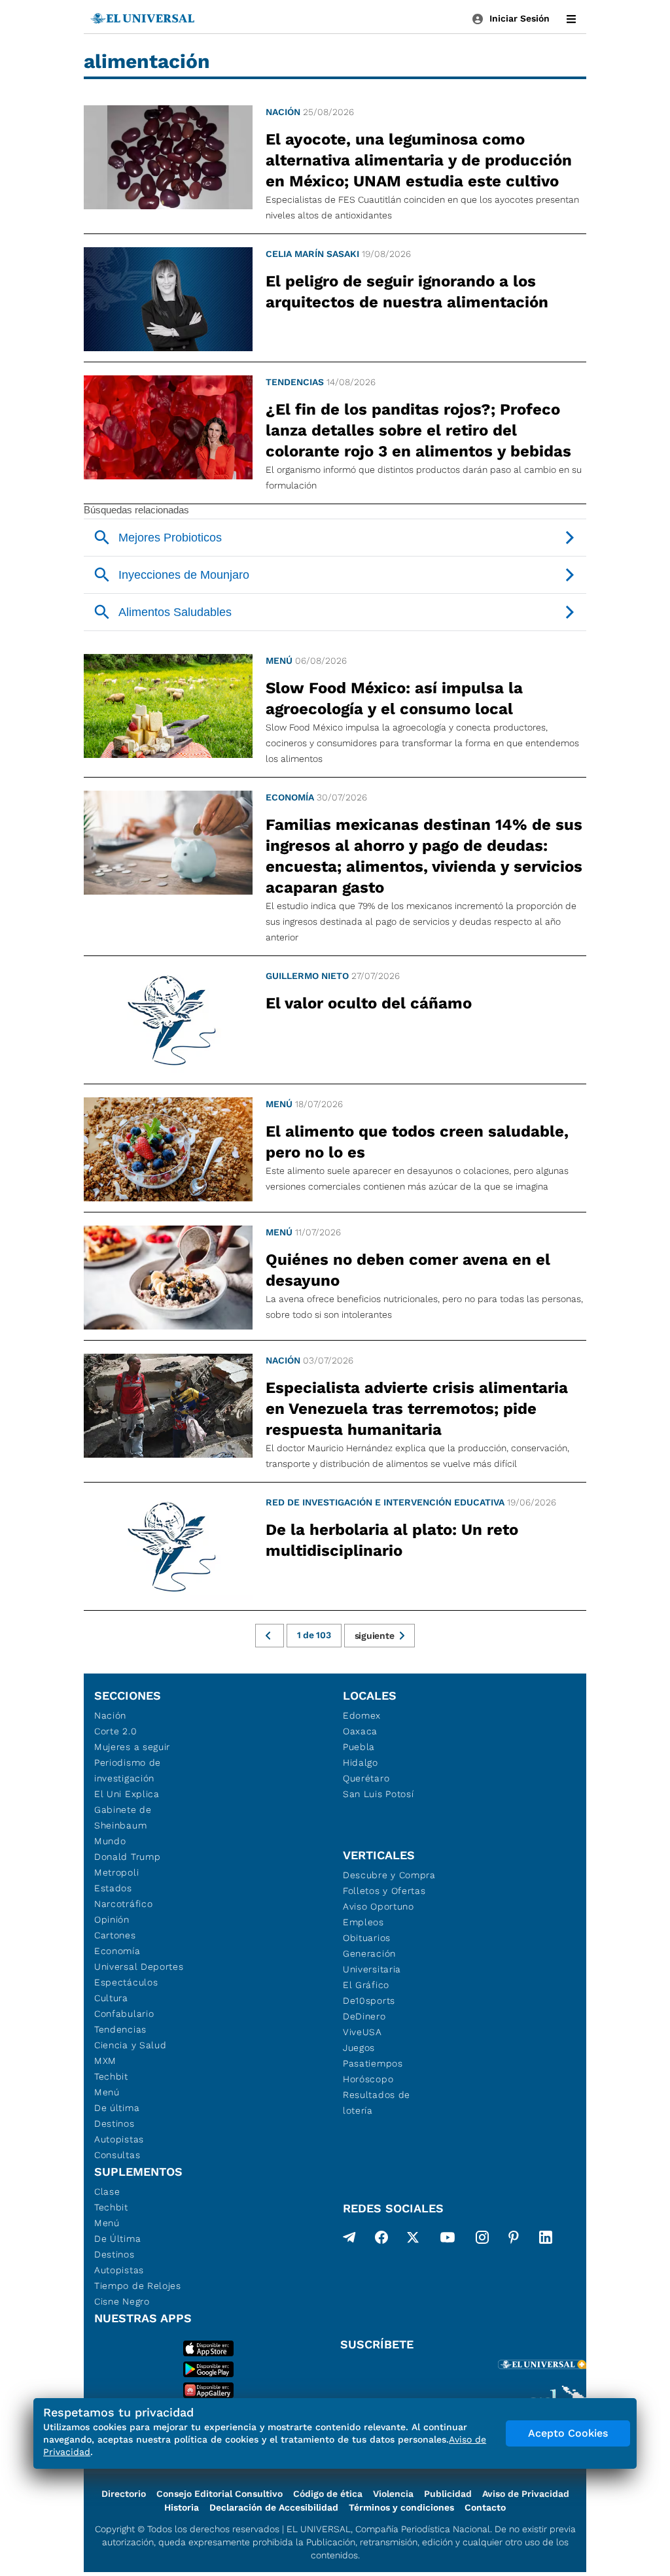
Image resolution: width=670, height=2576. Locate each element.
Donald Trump (127, 1857)
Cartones (115, 1935)
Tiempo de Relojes (138, 2286)
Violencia (393, 2494)
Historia (182, 2507)
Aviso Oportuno (379, 1906)
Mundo (110, 1841)
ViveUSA (362, 2032)
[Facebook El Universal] (381, 2240)
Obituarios (367, 1938)
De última (117, 2108)
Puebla (359, 1747)
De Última (117, 2239)
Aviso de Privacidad (526, 2494)
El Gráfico (366, 1985)
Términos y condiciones (401, 2507)
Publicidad (448, 2494)
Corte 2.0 (115, 1731)
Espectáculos (126, 1982)
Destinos (115, 2123)
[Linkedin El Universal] (546, 2240)
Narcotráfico (123, 1904)
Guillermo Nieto (307, 976)
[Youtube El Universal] (448, 2240)
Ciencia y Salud (131, 2045)
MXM (105, 2061)
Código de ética (328, 2494)
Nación (283, 112)
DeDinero (364, 2016)
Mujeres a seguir (132, 1747)
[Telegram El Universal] (349, 2240)
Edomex (362, 1715)
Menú (279, 661)
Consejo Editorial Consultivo (220, 2494)
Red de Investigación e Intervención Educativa (385, 1502)
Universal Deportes (139, 1966)
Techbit (111, 2076)
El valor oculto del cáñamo (369, 1003)
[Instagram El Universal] (482, 2240)
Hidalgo (361, 1762)
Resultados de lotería (377, 2103)
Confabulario (124, 2014)
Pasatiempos (373, 2063)
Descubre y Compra (389, 1875)
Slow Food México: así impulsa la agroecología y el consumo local (394, 698)
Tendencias (295, 382)
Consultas (117, 2155)
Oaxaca (360, 1731)
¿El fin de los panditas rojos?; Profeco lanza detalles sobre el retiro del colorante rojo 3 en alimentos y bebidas (418, 430)
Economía (290, 797)
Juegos (359, 2048)
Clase (107, 2191)
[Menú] (571, 19)
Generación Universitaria (372, 1961)
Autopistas (119, 2139)
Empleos (363, 1922)
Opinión (112, 1919)
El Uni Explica (127, 1794)
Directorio (124, 2494)
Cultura (111, 1998)
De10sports (369, 2001)
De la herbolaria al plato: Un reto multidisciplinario (392, 1540)
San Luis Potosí (379, 1794)
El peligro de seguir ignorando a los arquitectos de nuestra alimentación (407, 292)
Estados (113, 1888)
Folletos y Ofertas (384, 1891)
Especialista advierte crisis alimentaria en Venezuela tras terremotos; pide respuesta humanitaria (417, 1409)
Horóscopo (368, 2079)
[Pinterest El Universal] (514, 2240)
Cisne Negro (122, 2301)
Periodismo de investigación (128, 1770)
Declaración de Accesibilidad (274, 2507)
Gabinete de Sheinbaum (123, 1817)
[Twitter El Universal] (413, 2240)
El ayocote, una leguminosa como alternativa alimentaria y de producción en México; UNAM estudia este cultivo (419, 160)
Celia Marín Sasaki (312, 254)
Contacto (485, 2507)
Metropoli (116, 1872)
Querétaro (366, 1778)
